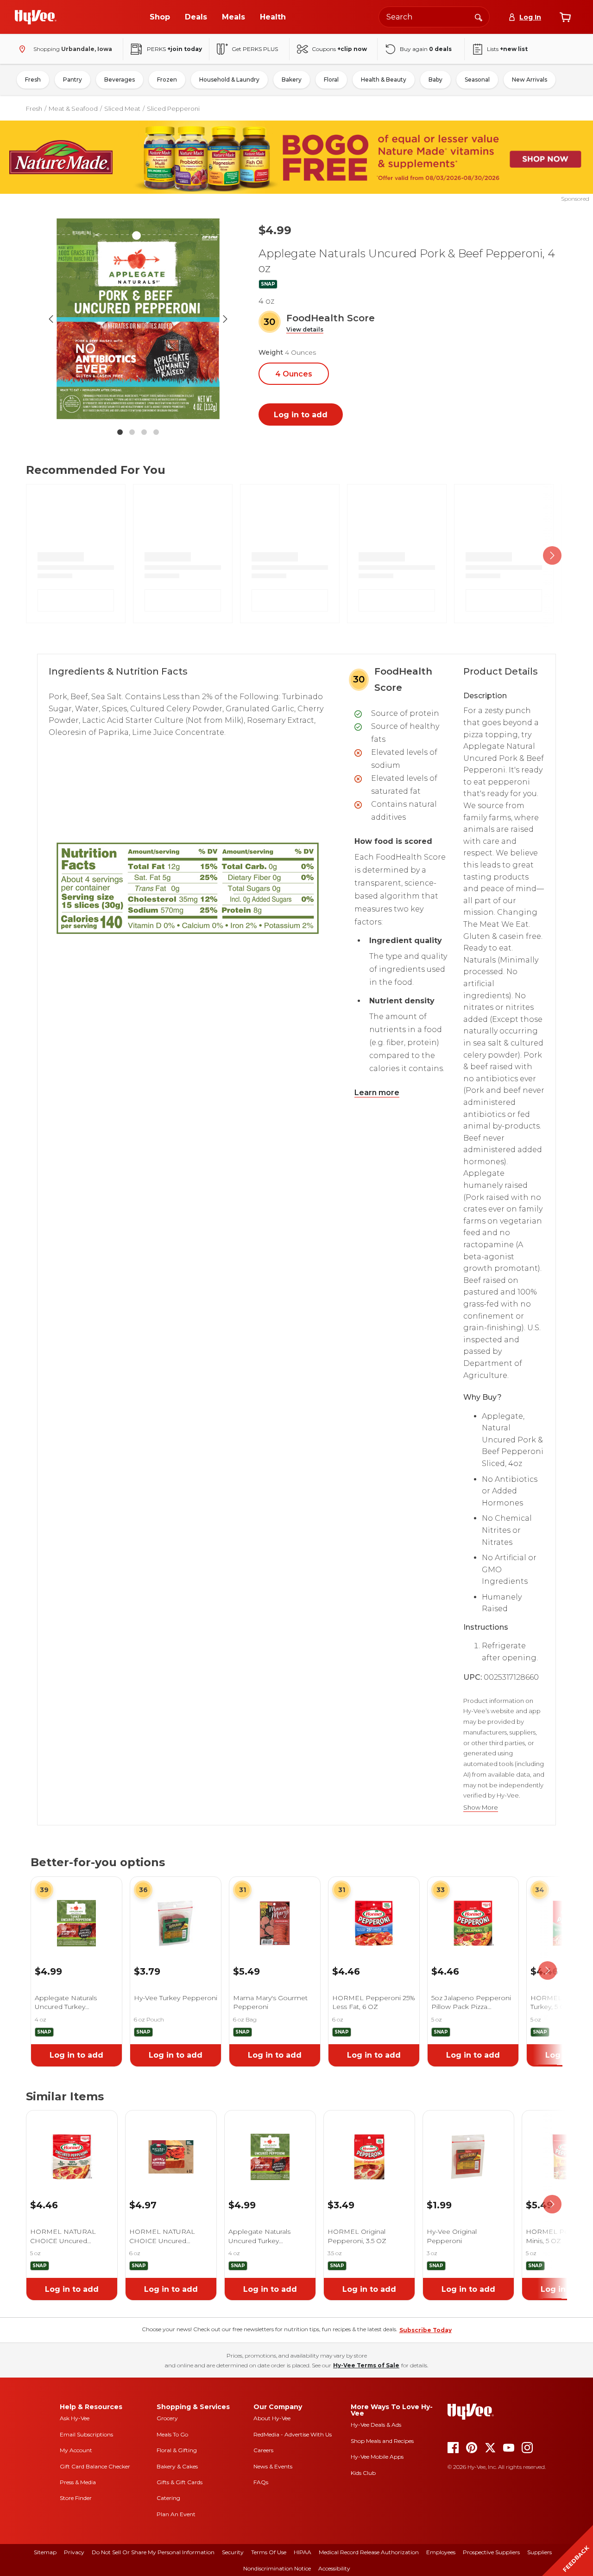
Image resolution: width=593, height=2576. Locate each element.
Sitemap (45, 2552)
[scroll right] (552, 556)
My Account (76, 2450)
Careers (263, 2450)
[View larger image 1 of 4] (138, 319)
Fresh (33, 80)
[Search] (479, 17)
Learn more (377, 1093)
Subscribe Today (426, 2330)
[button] (305, 330)
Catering (168, 2498)
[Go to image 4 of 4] (156, 432)
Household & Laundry (229, 80)
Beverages (120, 80)
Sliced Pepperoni (173, 108)
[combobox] (434, 17)
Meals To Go (172, 2434)
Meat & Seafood (73, 108)
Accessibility (334, 2568)
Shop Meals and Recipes (382, 2441)
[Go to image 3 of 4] (144, 432)
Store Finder (76, 2498)
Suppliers (539, 2552)
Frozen (167, 80)
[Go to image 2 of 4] (132, 432)
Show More (481, 1808)
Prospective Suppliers (491, 2552)
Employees (441, 2552)
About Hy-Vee (272, 2418)
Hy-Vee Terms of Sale (366, 2365)
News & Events (273, 2466)
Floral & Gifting (177, 2450)
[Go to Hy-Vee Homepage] (36, 17)
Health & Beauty (384, 80)
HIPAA (303, 2552)
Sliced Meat (122, 108)
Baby (435, 80)
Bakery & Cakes (177, 2466)
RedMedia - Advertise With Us (293, 2434)
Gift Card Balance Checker (95, 2466)
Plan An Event (176, 2514)
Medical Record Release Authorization (369, 2552)
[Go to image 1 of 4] (120, 432)
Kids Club (363, 2473)
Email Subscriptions (86, 2434)
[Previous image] (51, 319)
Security (233, 2552)
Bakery (292, 80)
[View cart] (565, 17)
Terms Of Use (269, 2552)
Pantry (73, 80)
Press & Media (78, 2482)
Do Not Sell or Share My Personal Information (153, 2552)
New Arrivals (530, 80)
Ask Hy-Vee (75, 2418)
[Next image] (225, 319)
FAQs (261, 2482)
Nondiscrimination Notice (277, 2568)
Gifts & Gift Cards (180, 2482)
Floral (331, 80)
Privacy (74, 2552)
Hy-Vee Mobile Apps (377, 2457)
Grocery (167, 2418)
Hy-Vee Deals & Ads (376, 2425)
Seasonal (477, 80)
